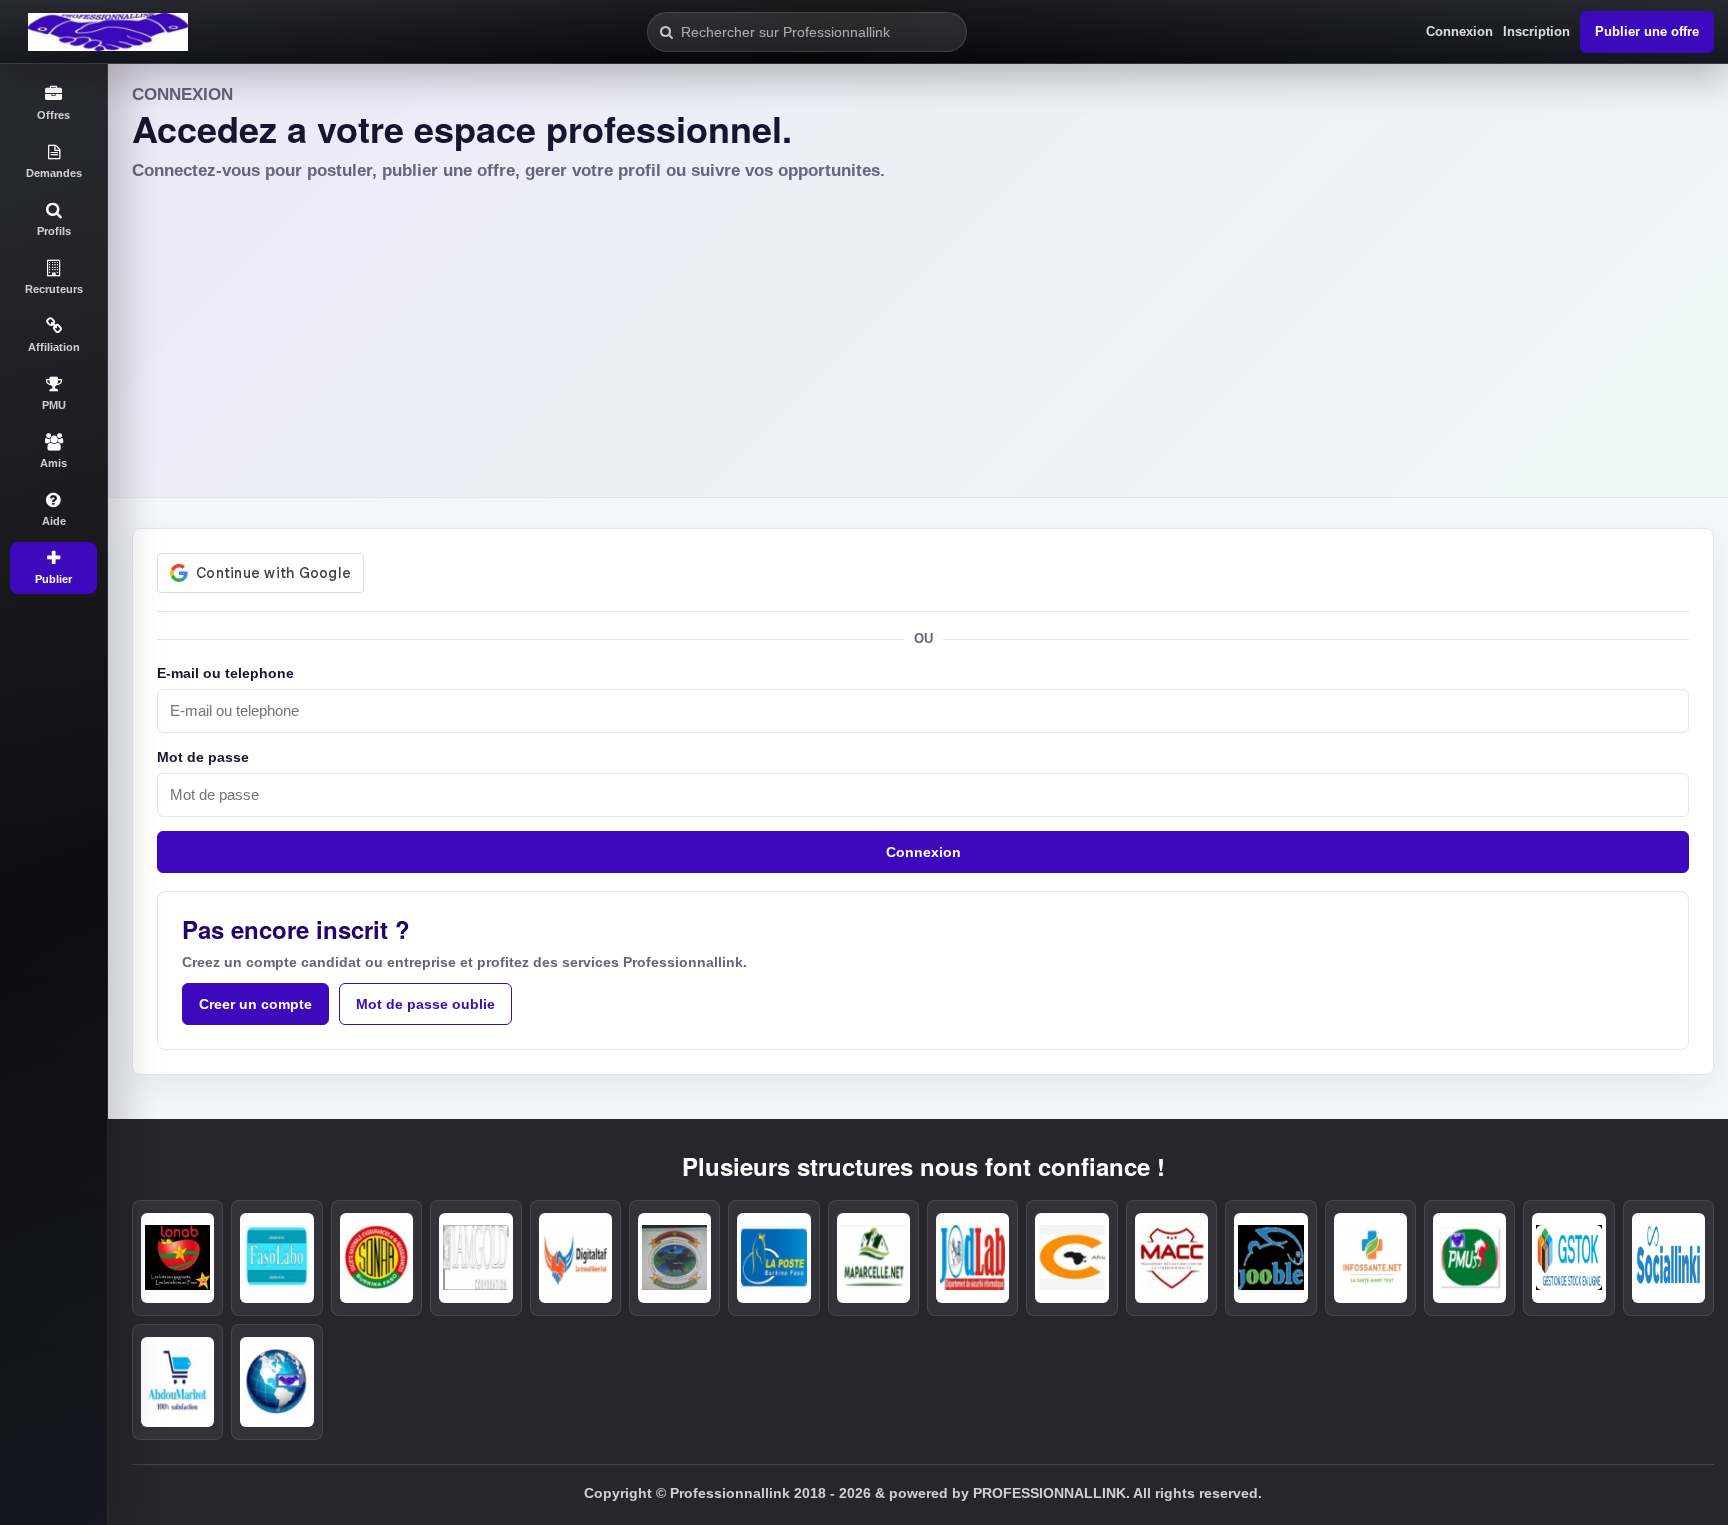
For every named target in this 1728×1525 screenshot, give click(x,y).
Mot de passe (203, 757)
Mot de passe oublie (425, 1004)
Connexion (1459, 31)
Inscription (1536, 31)
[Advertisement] (918, 333)
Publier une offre (1647, 31)
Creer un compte (255, 1004)
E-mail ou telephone (225, 673)
